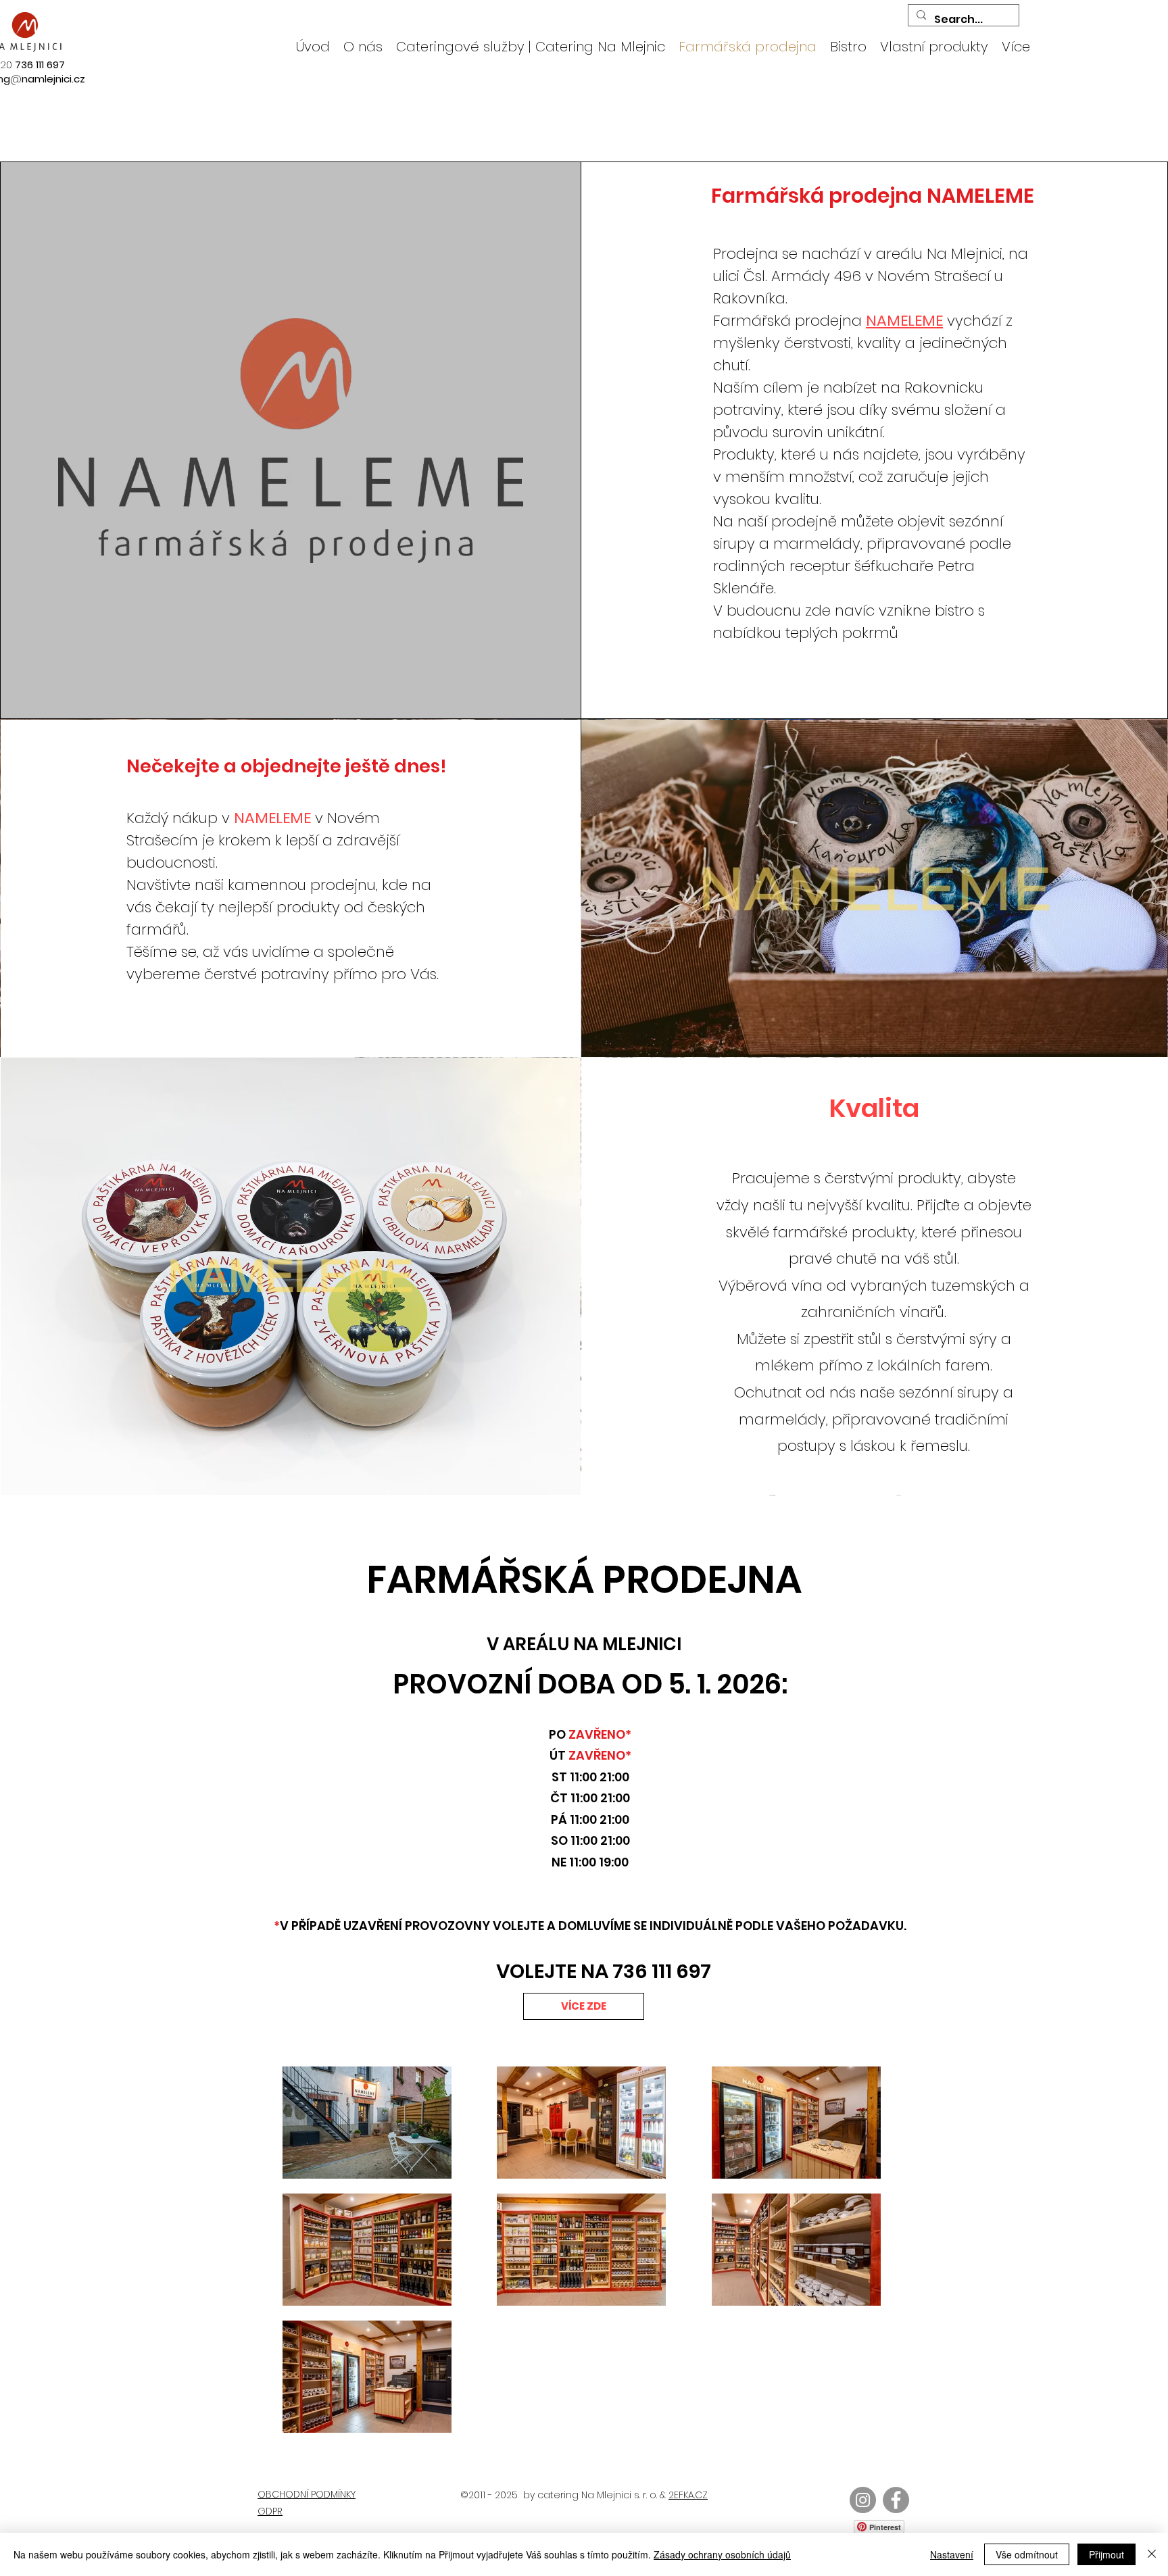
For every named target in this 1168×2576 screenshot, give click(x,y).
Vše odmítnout (1027, 2554)
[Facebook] (896, 2500)
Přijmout (1106, 2554)
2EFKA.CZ (688, 2495)
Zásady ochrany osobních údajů (722, 2554)
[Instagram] (863, 2500)
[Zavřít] (1152, 2554)
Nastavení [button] (952, 2554)
